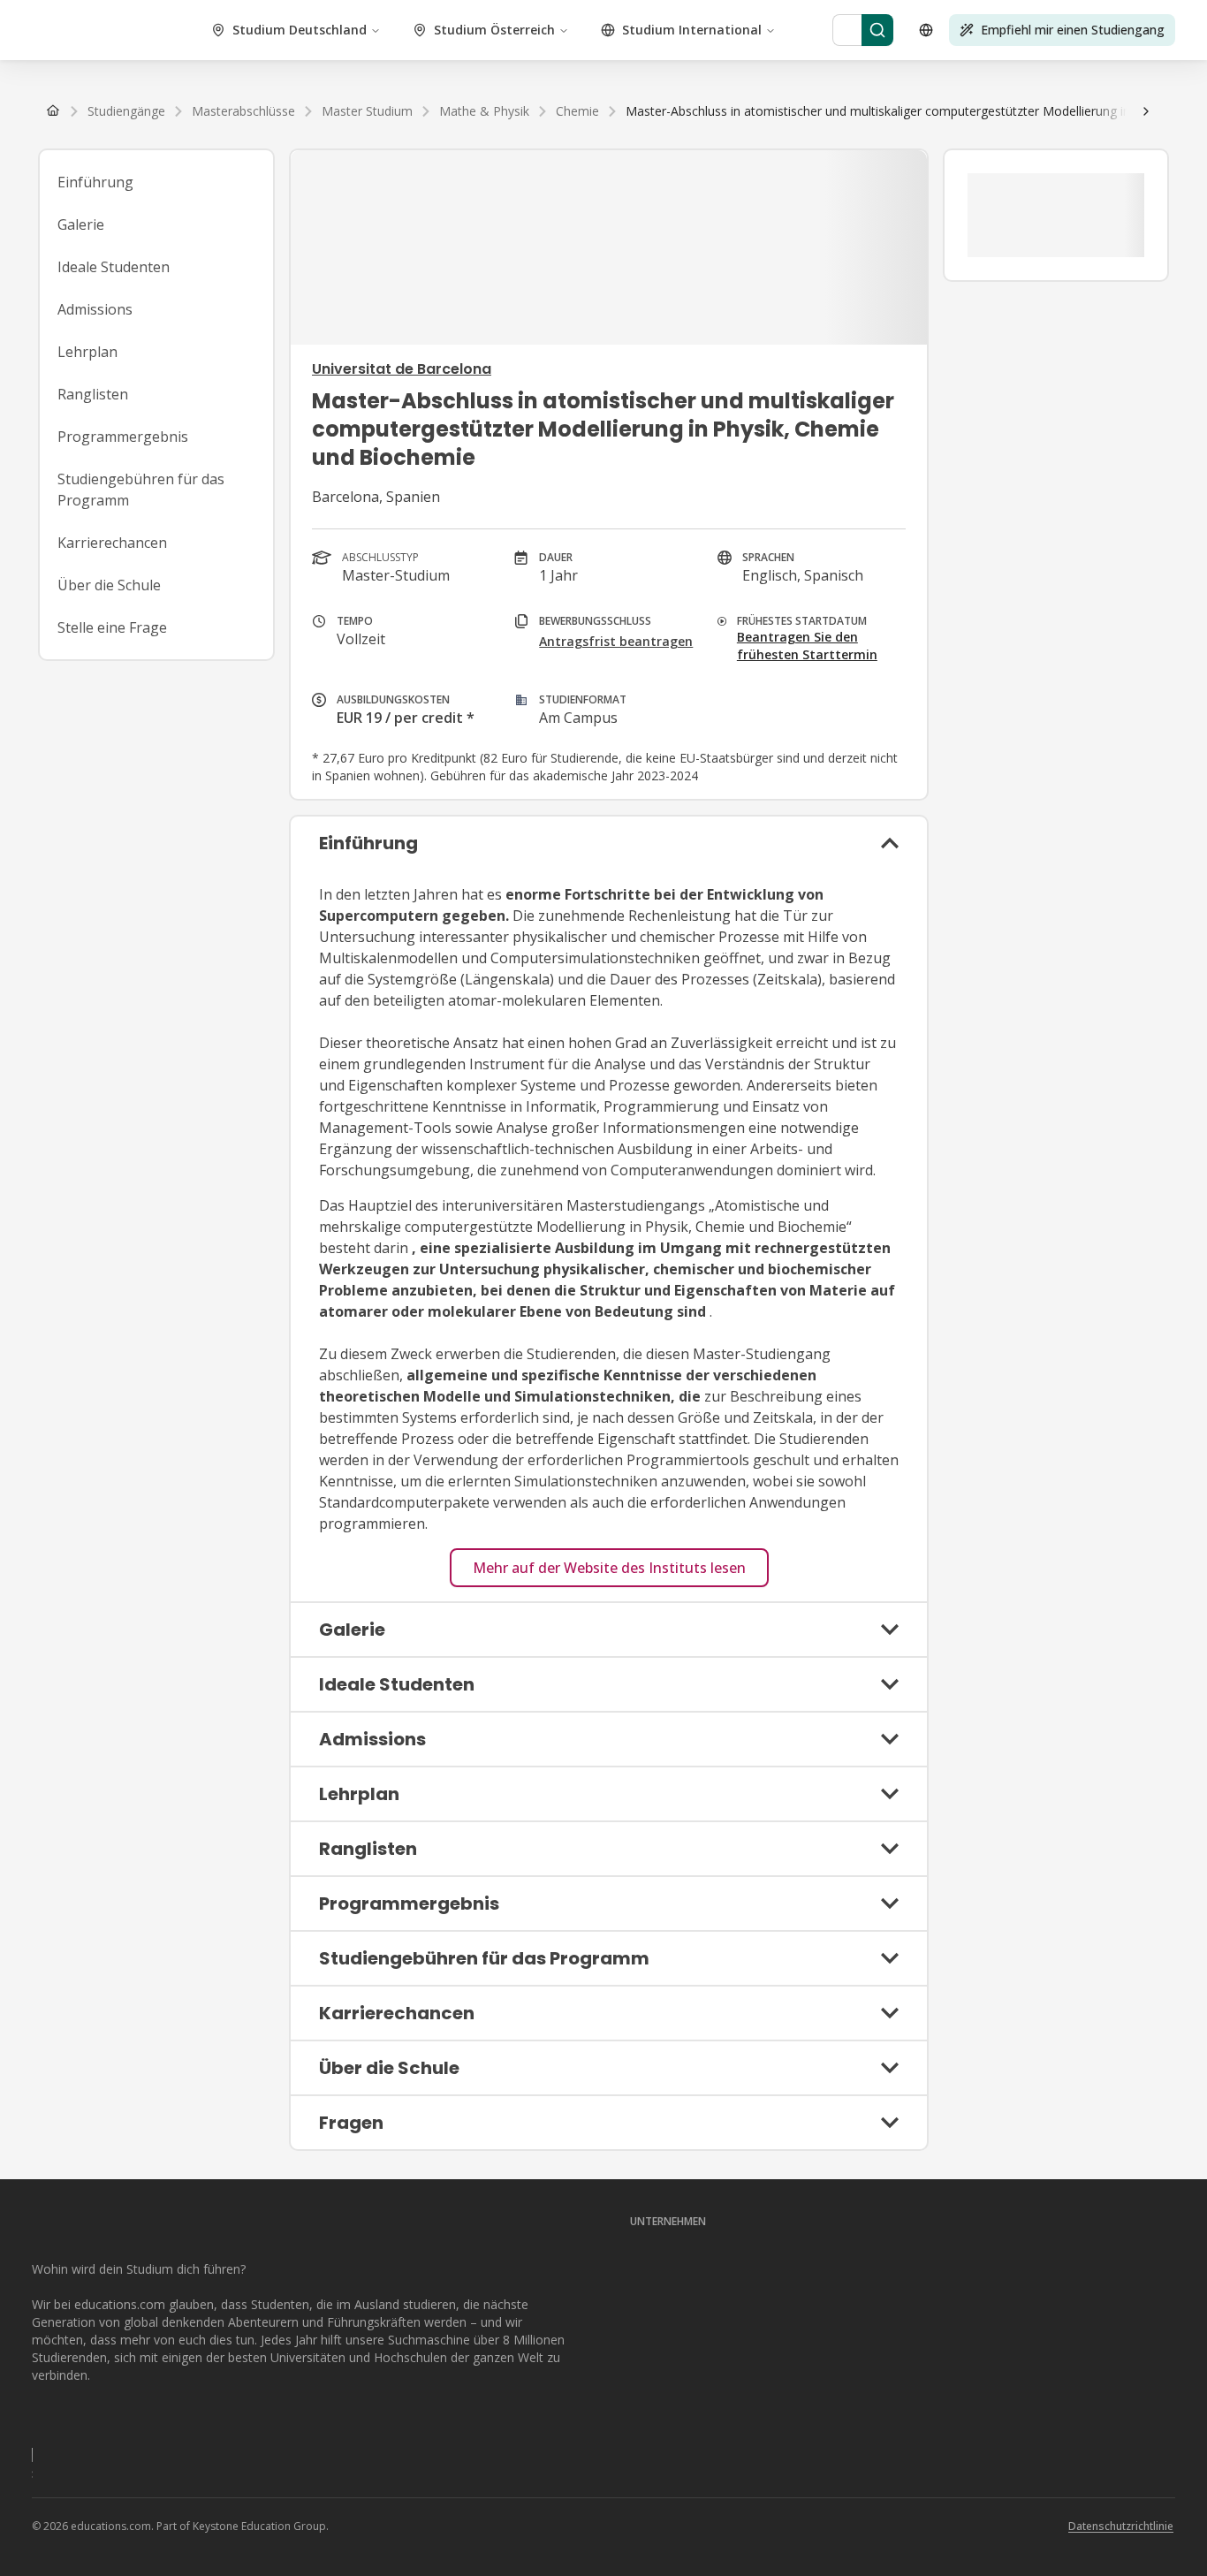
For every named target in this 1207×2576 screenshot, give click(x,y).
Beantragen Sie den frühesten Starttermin (807, 646)
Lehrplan (87, 352)
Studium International (692, 30)
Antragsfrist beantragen (616, 641)
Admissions (95, 309)
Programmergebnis (123, 437)
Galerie (81, 224)
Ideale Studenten (114, 267)
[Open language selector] (926, 30)
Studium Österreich (494, 30)
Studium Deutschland (300, 30)
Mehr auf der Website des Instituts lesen (609, 1568)
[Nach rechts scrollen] (1146, 111)
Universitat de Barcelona (402, 369)
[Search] (877, 30)
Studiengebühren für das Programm (141, 490)
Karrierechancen (112, 543)
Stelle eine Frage (112, 627)
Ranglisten (93, 394)
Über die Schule (109, 585)
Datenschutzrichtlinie (1121, 2526)
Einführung (95, 182)
